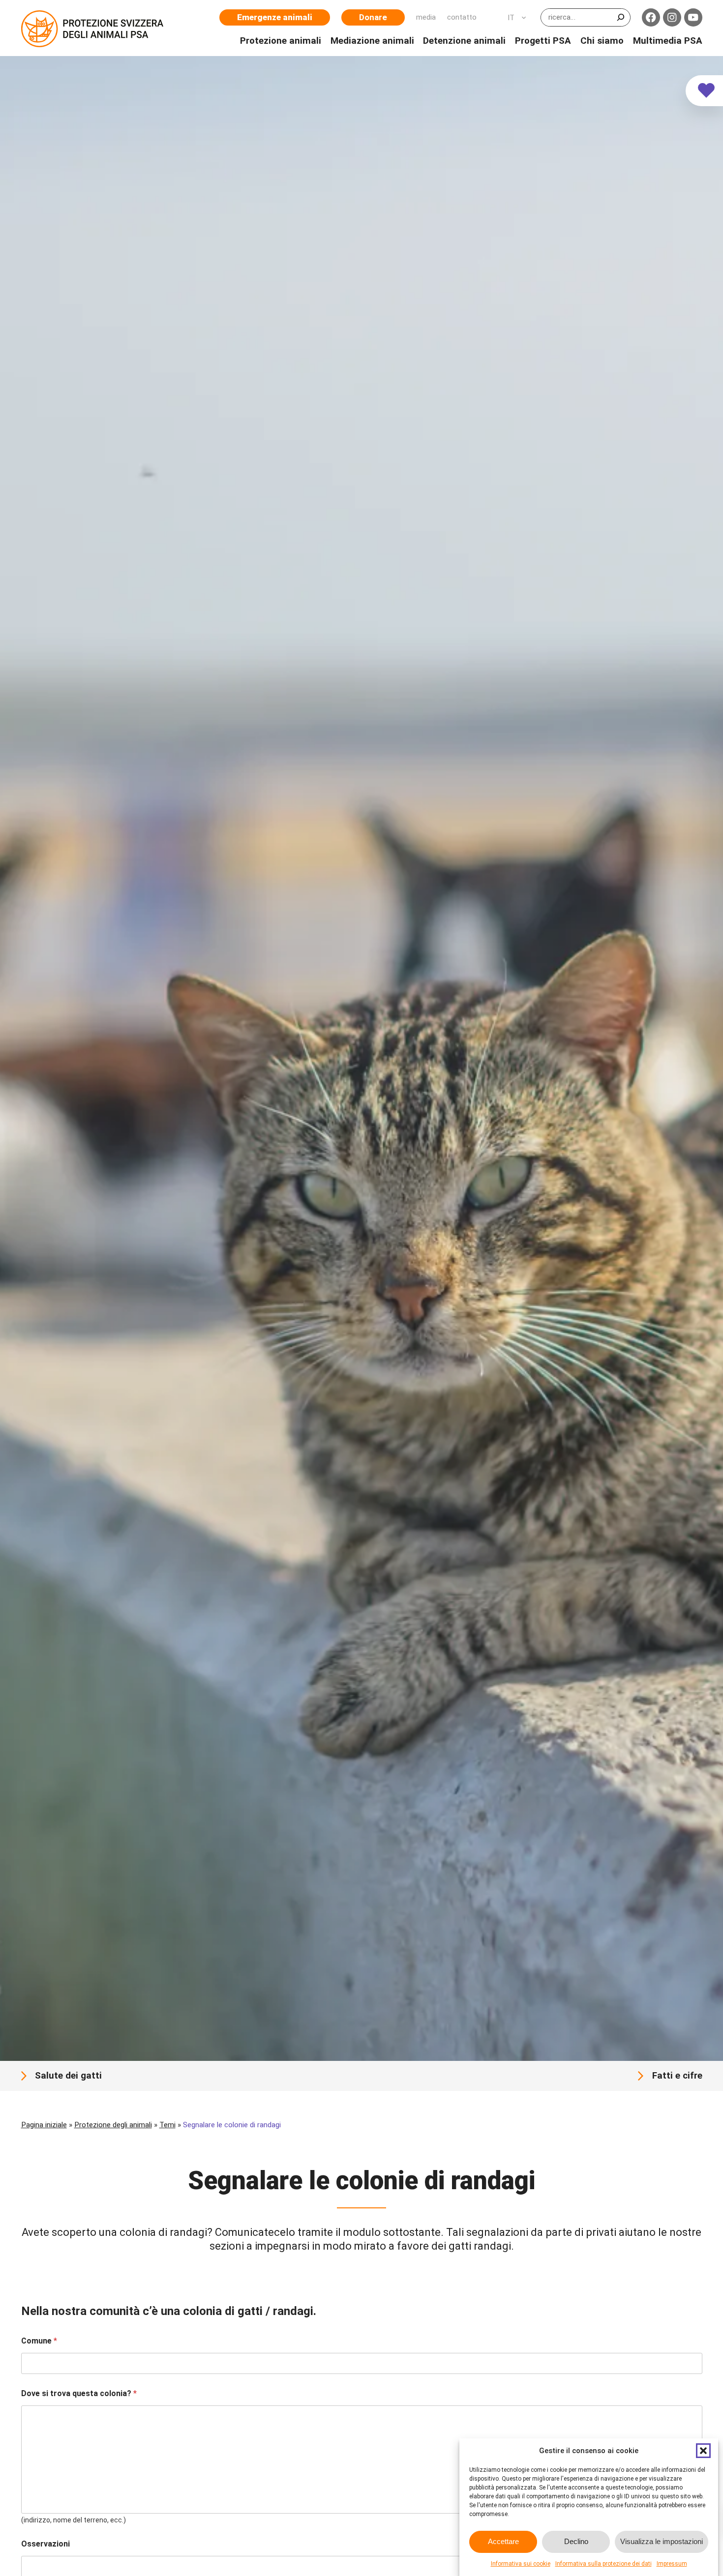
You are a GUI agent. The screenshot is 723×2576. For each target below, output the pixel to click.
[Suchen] (620, 17)
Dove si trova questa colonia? (79, 2393)
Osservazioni (45, 2544)
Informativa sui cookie (521, 2564)
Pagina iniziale (44, 2125)
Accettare (503, 2542)
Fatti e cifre (677, 2076)
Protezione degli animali (113, 2125)
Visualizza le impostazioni (662, 2542)
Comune (39, 2341)
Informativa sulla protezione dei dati (603, 2564)
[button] (703, 2451)
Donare (373, 17)
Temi (167, 2125)
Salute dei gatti (68, 2076)
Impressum (672, 2564)
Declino (576, 2542)
